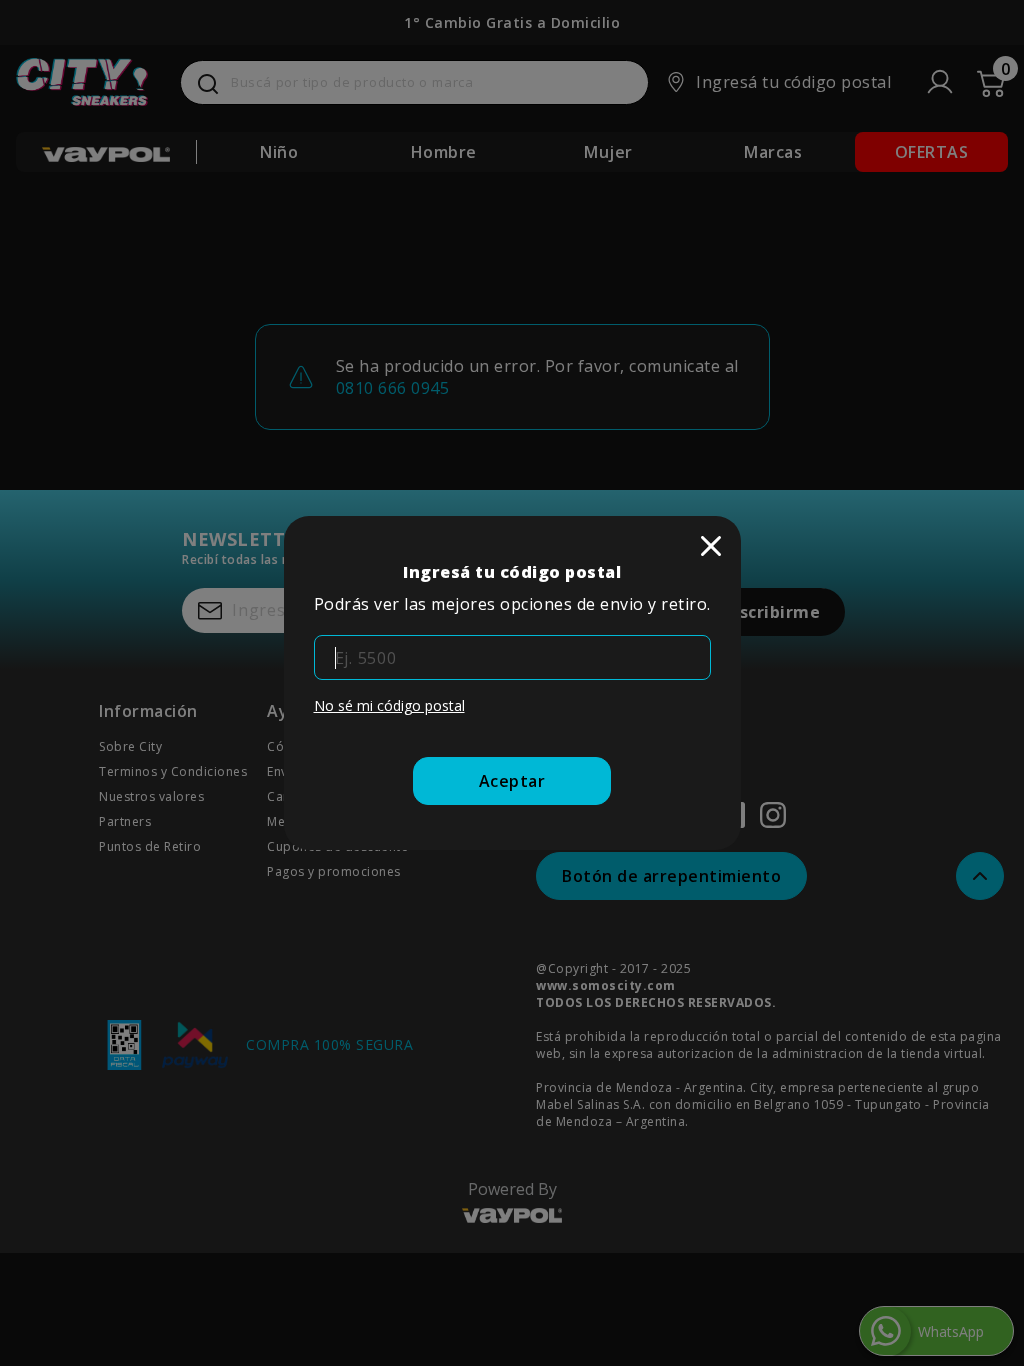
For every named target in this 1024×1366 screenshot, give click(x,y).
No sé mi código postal (389, 705)
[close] (711, 546)
